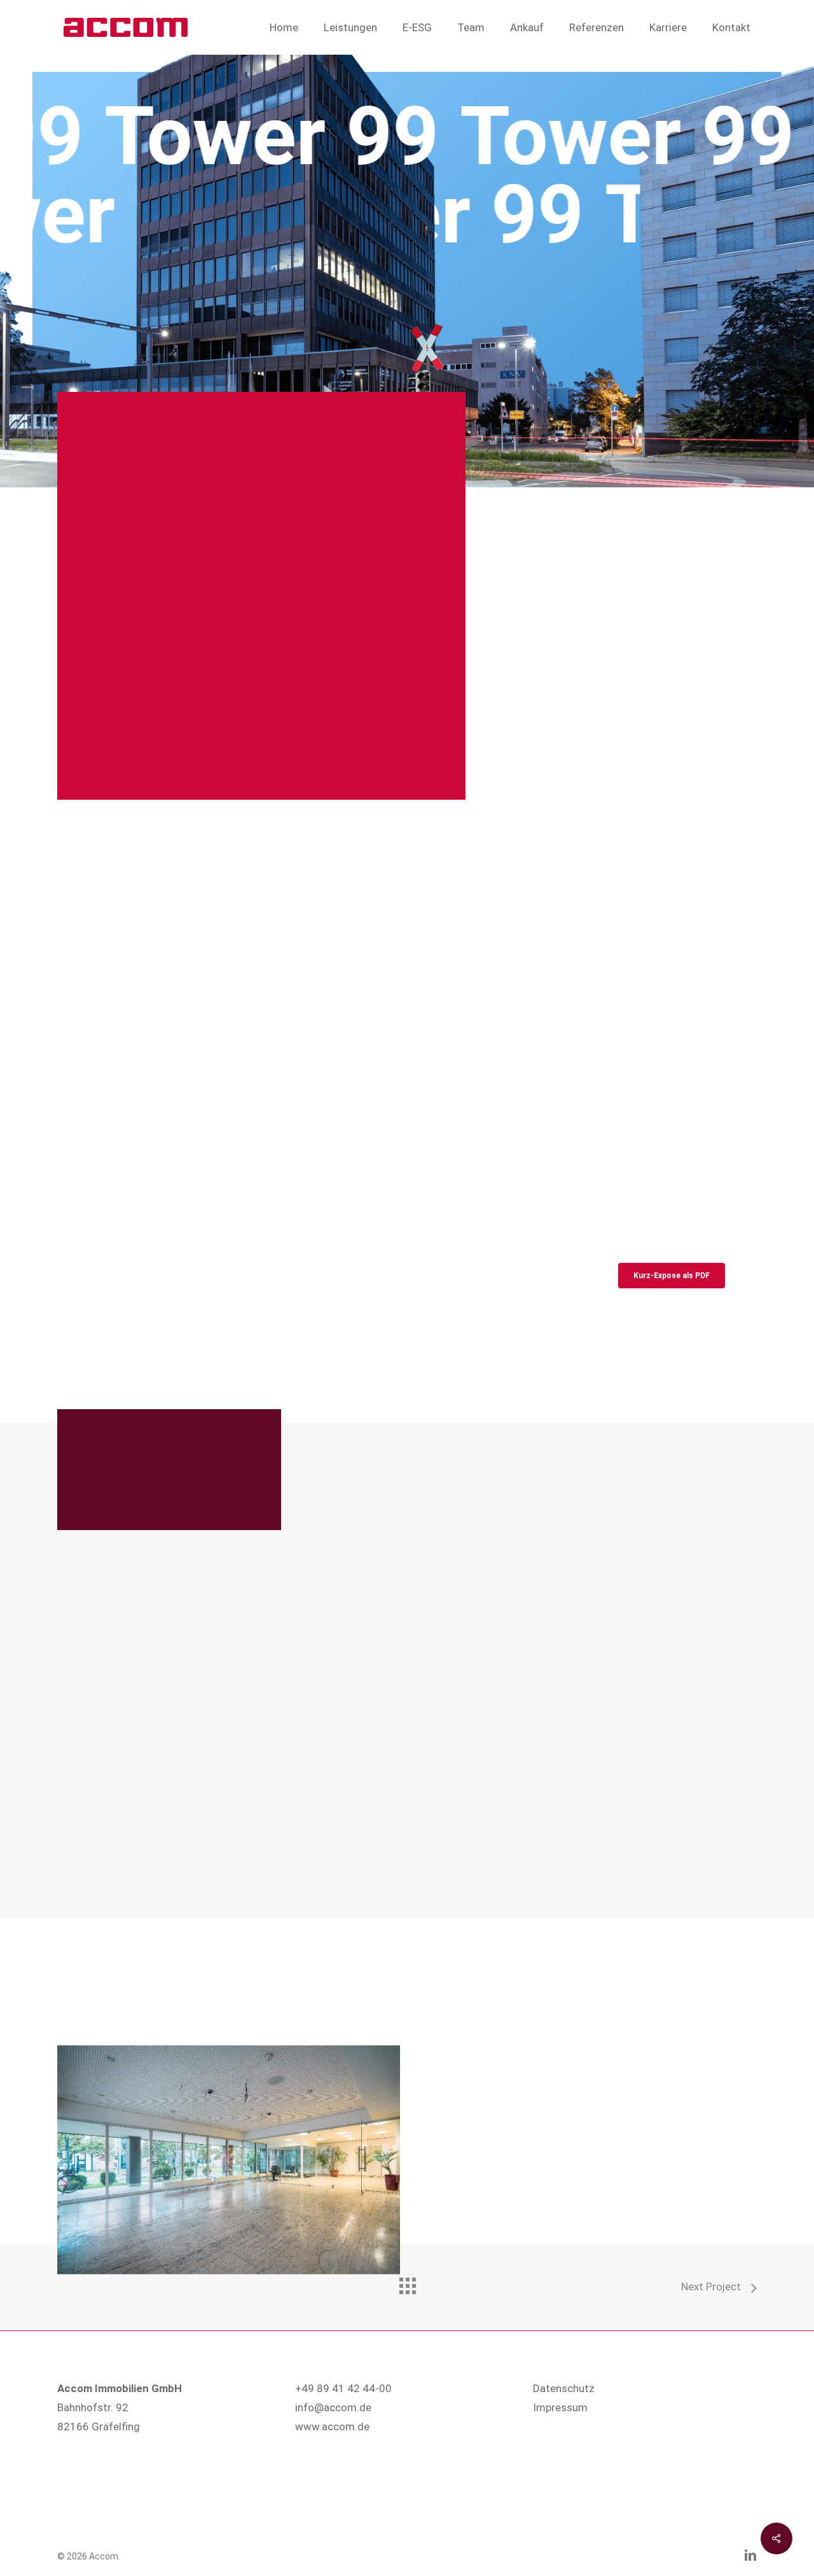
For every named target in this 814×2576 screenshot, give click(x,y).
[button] (672, 1276)
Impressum (560, 2407)
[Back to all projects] (407, 2283)
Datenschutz (564, 2388)
